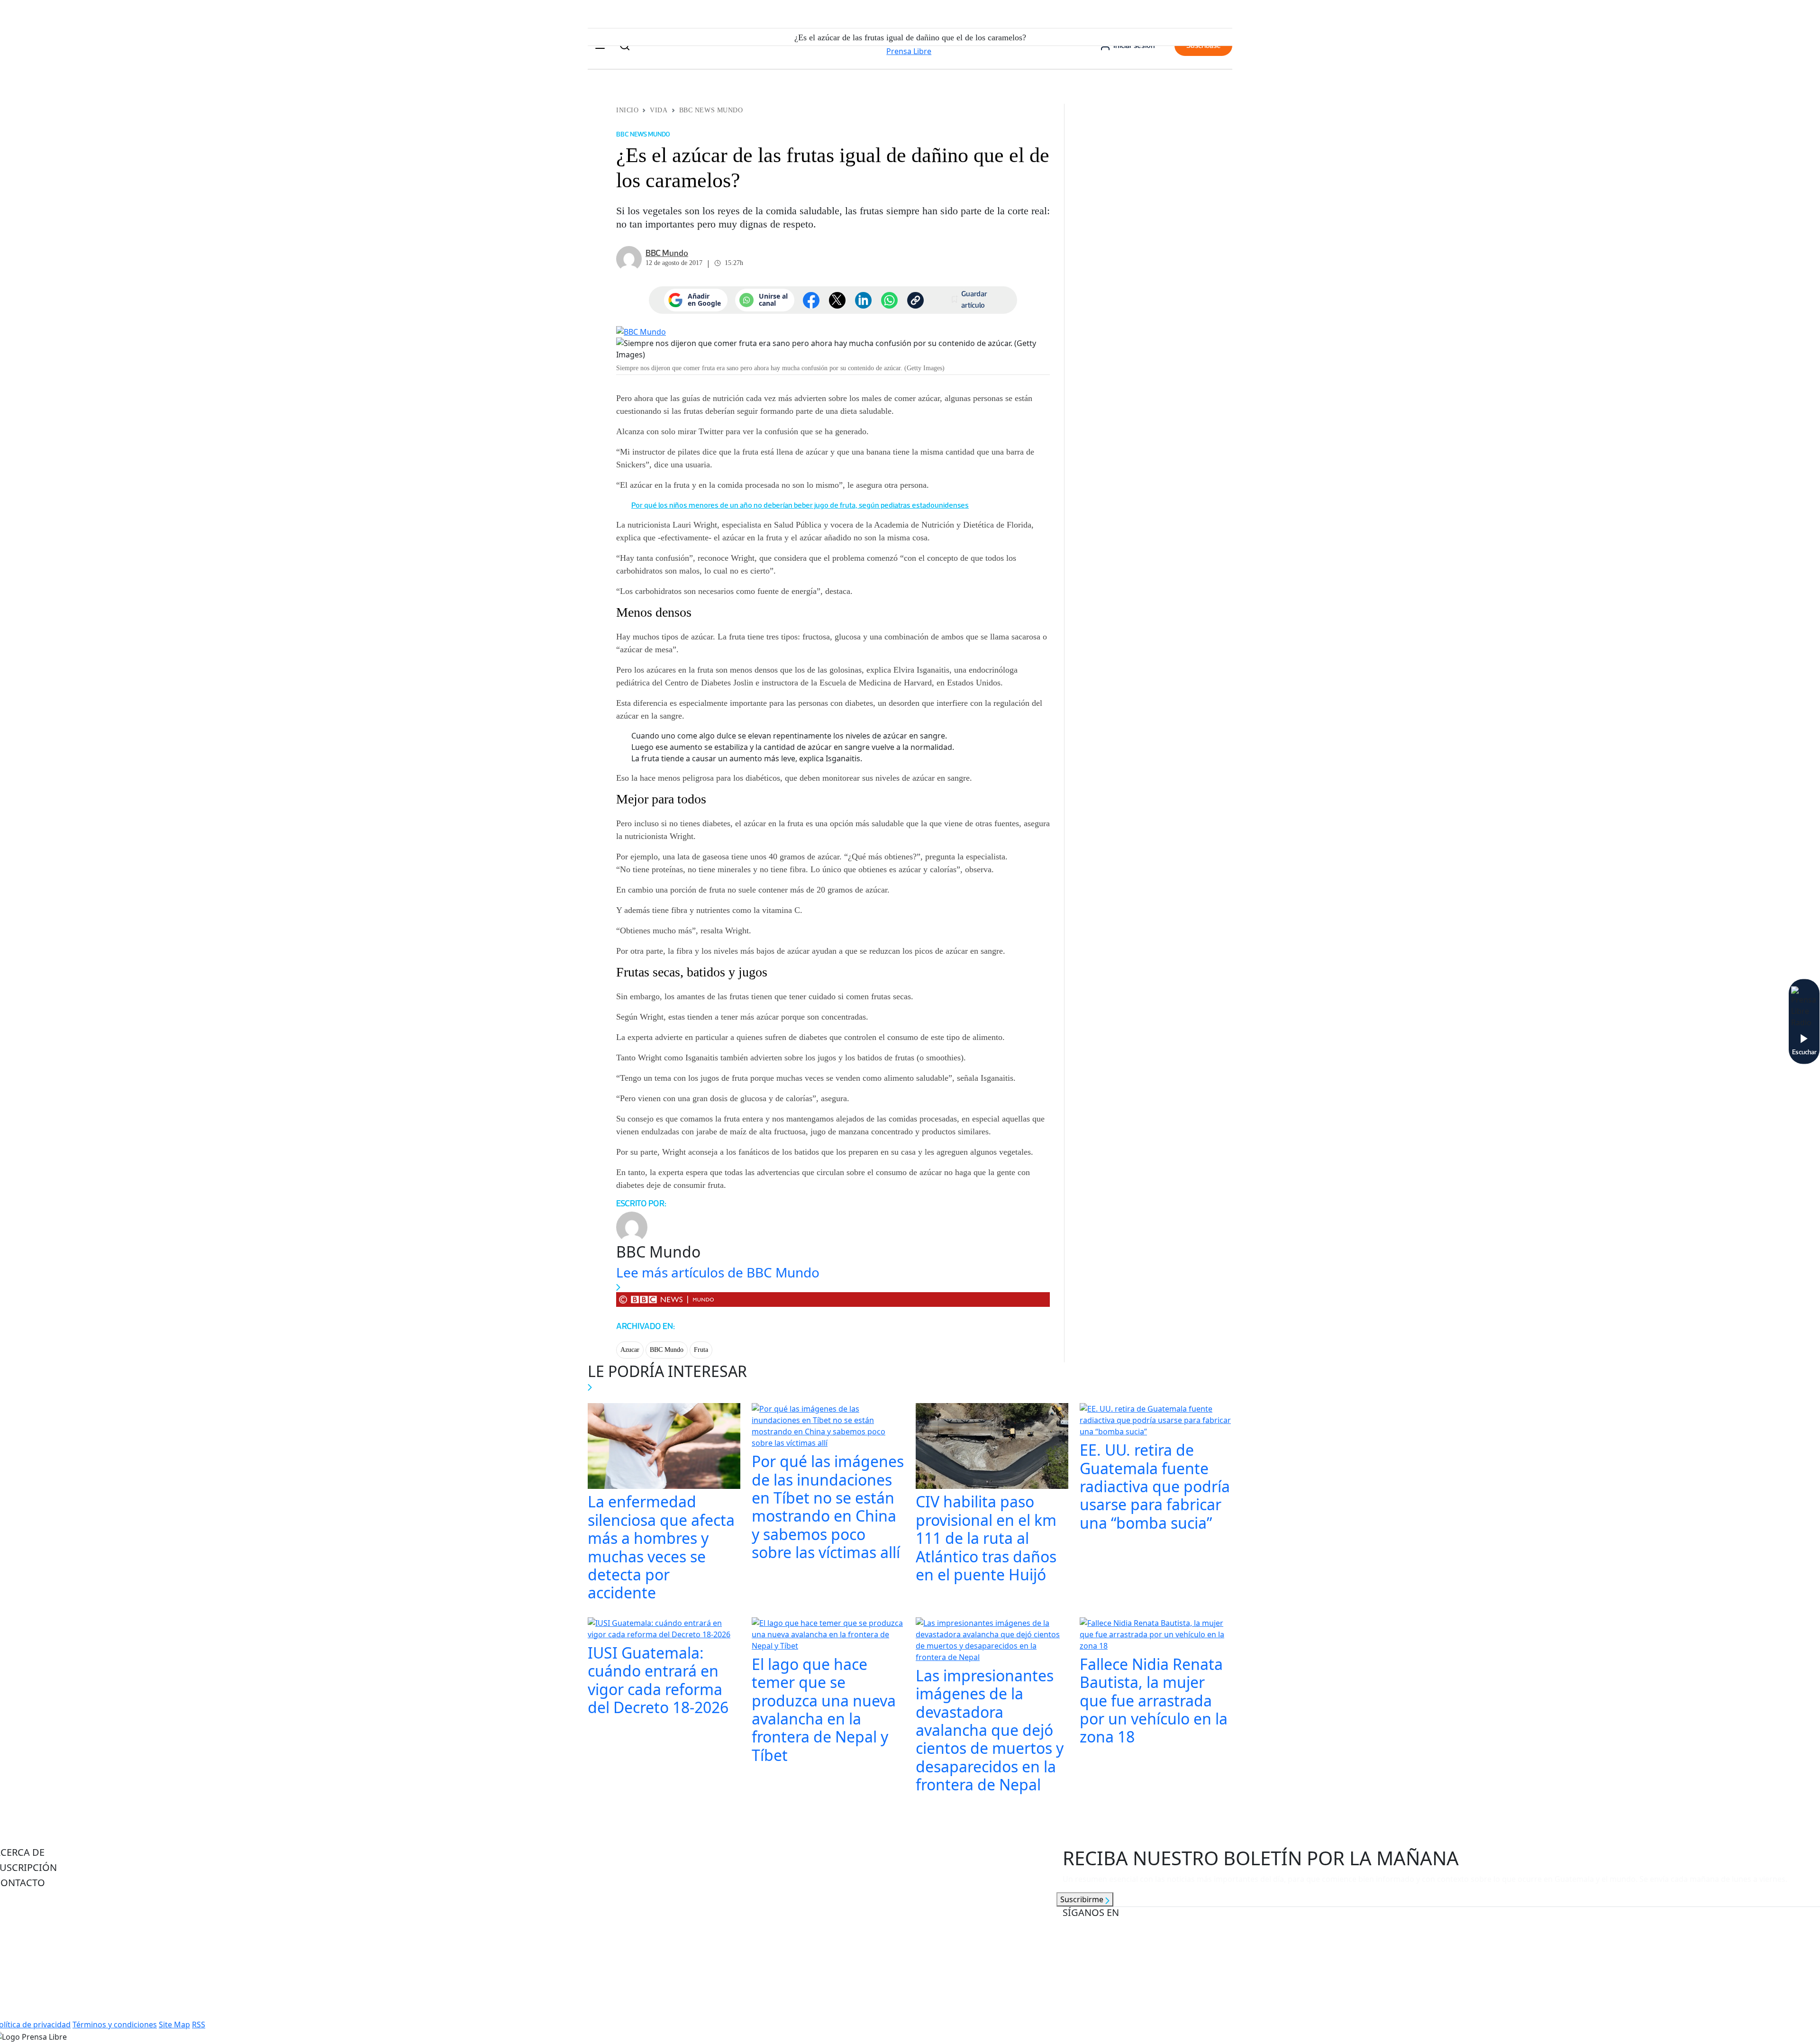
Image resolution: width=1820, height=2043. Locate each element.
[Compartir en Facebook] (811, 300)
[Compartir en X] (837, 300)
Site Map (174, 2025)
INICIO (627, 110)
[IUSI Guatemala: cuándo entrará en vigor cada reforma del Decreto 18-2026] (664, 1630)
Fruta (701, 1350)
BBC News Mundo (711, 110)
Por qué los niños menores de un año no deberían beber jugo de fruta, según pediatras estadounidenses (800, 505)
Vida (659, 110)
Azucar (630, 1350)
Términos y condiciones (115, 2025)
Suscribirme (1083, 1899)
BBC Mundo (667, 1350)
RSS (199, 2025)
